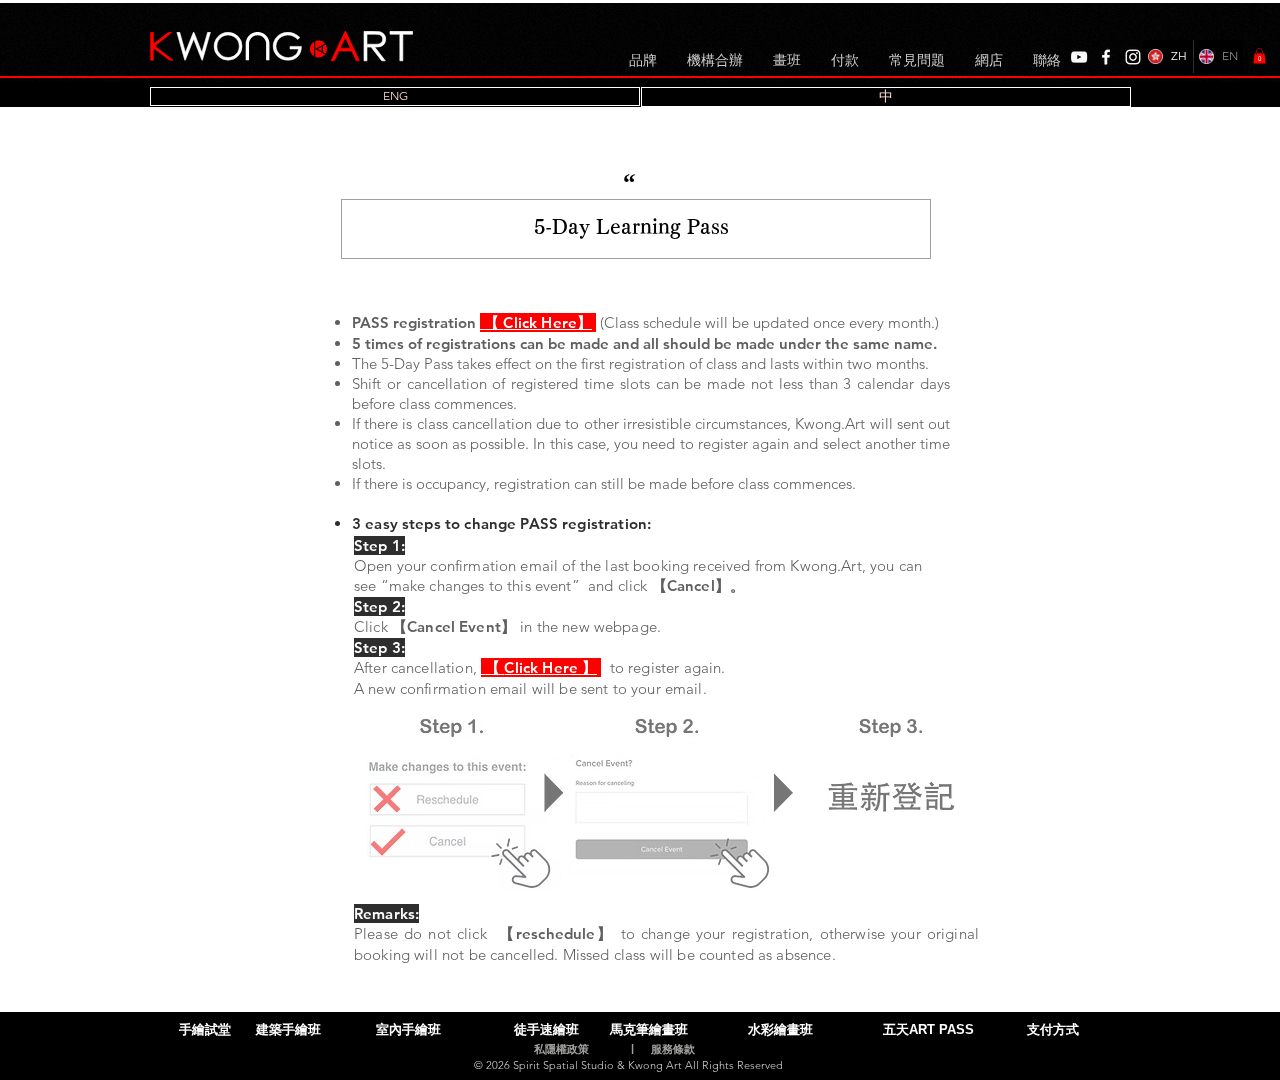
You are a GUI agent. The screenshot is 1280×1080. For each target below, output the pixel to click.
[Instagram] (1133, 57)
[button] (1259, 56)
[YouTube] (1079, 57)
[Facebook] (1106, 57)
